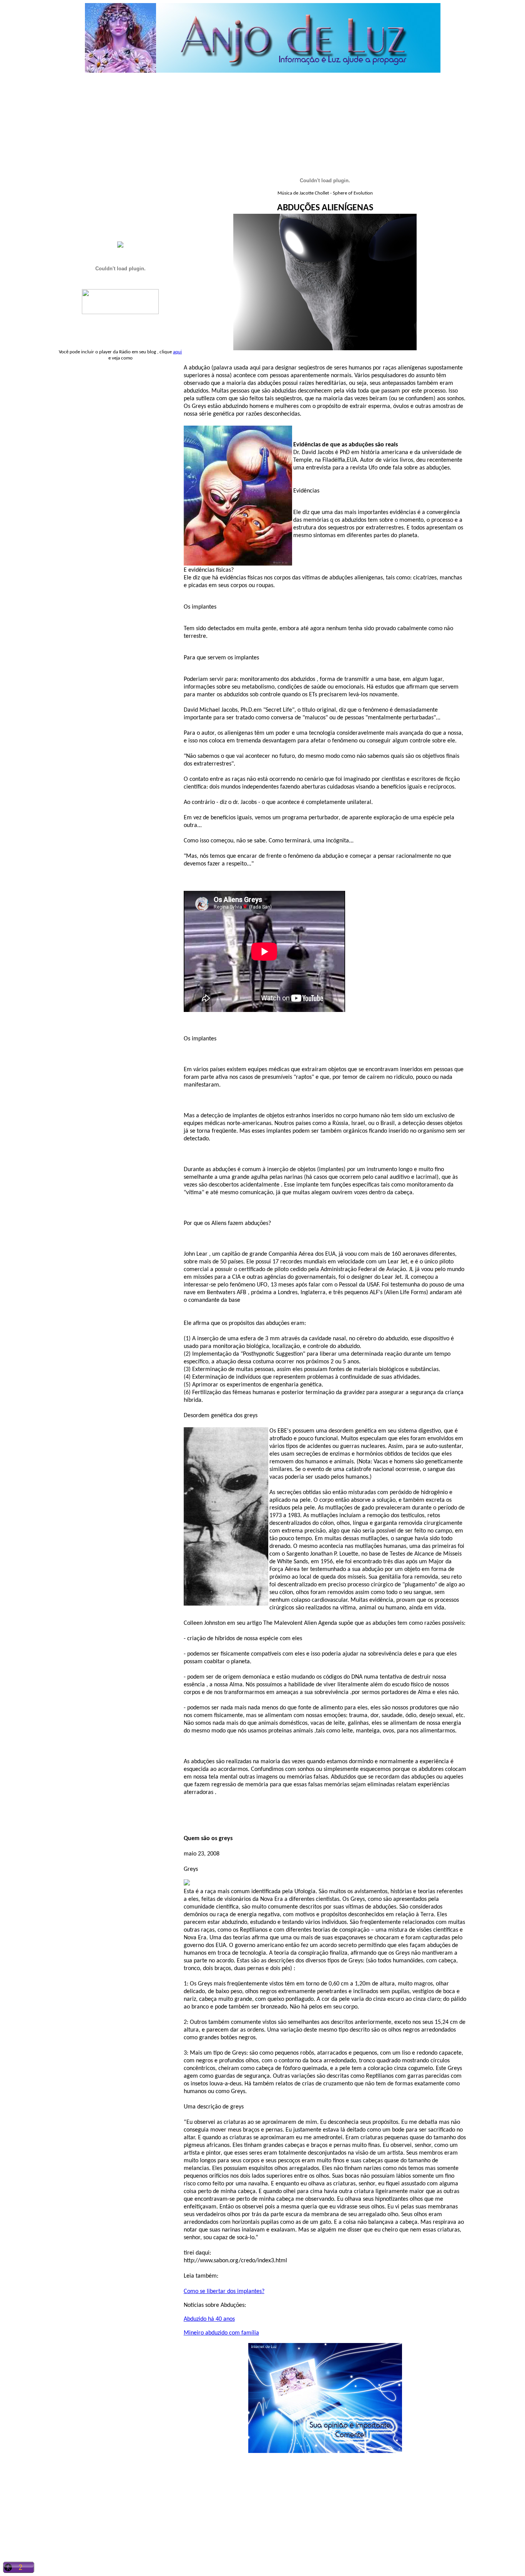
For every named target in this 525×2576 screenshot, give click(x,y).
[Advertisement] (264, 96)
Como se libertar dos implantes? (224, 2291)
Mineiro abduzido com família (221, 2333)
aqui (177, 352)
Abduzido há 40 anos (209, 2319)
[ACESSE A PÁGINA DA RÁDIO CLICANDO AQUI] (120, 312)
